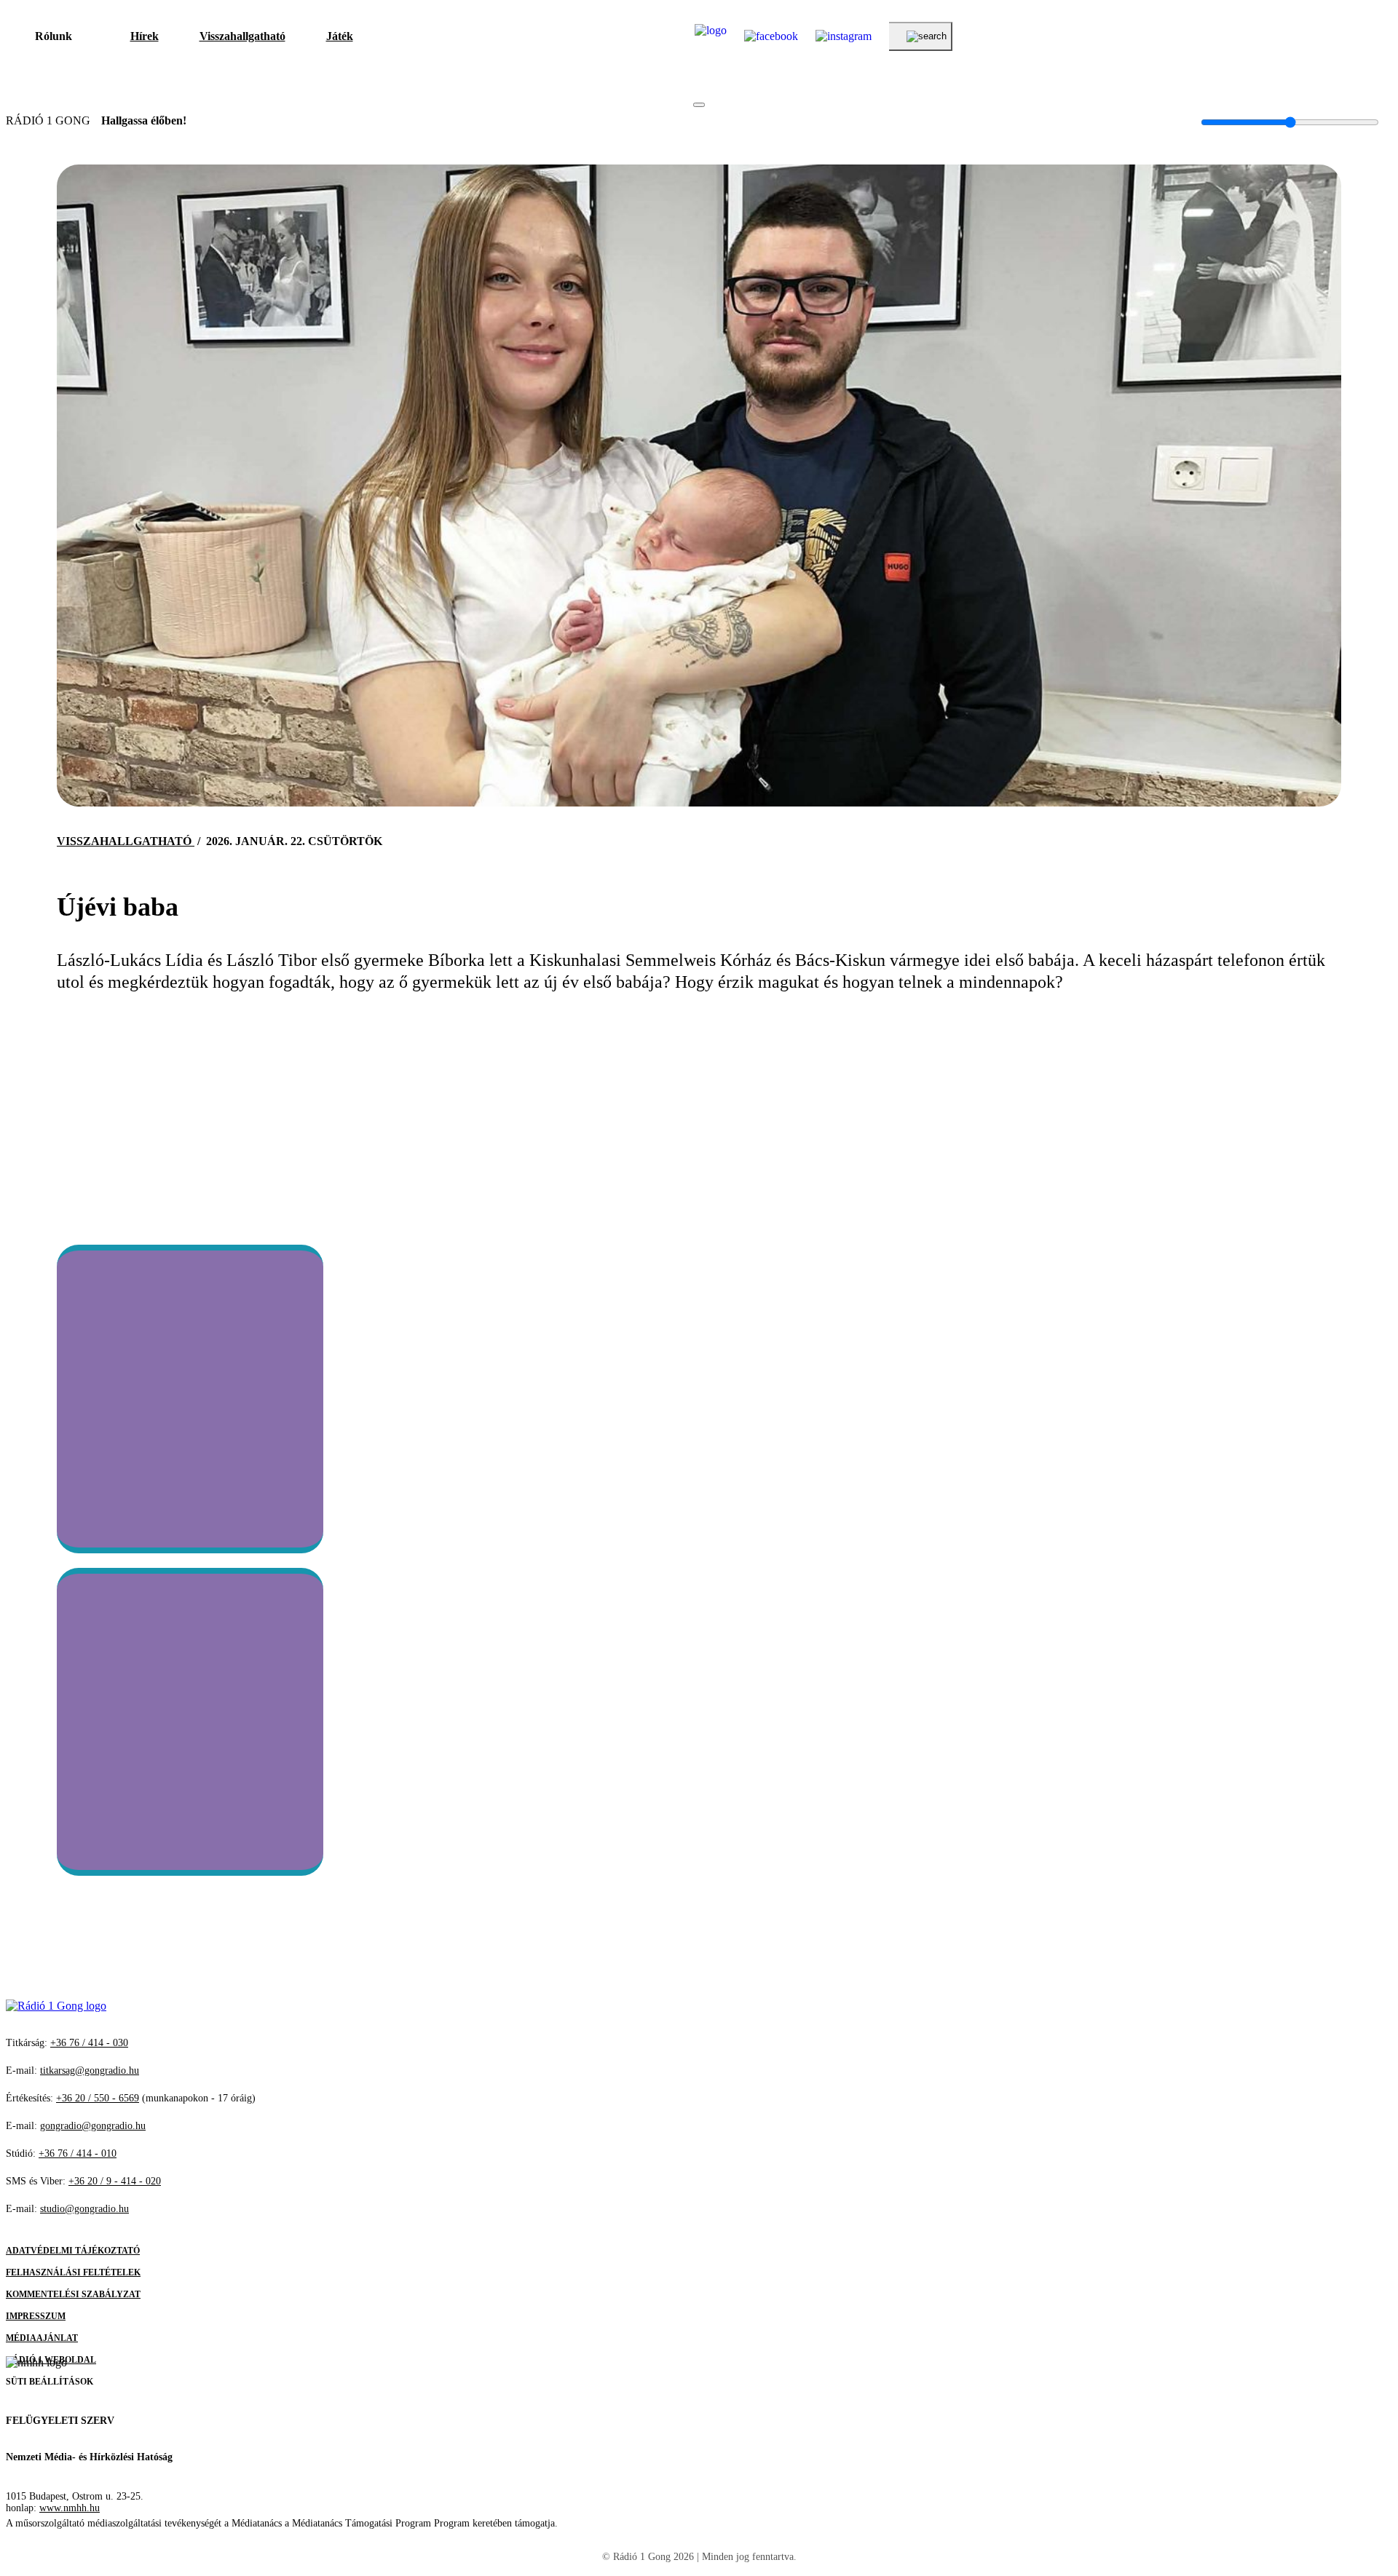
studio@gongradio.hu (84, 2209)
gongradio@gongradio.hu (93, 2126)
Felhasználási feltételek (73, 2272)
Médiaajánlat (42, 2338)
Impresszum (36, 2316)
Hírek (145, 36)
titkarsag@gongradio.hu (90, 2070)
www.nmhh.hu (70, 2508)
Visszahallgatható (242, 36)
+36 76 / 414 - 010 (78, 2153)
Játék (340, 36)
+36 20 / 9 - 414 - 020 (115, 2181)
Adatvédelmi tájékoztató (73, 2251)
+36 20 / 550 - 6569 (98, 2098)
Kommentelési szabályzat (73, 2294)
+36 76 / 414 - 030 (89, 2043)
